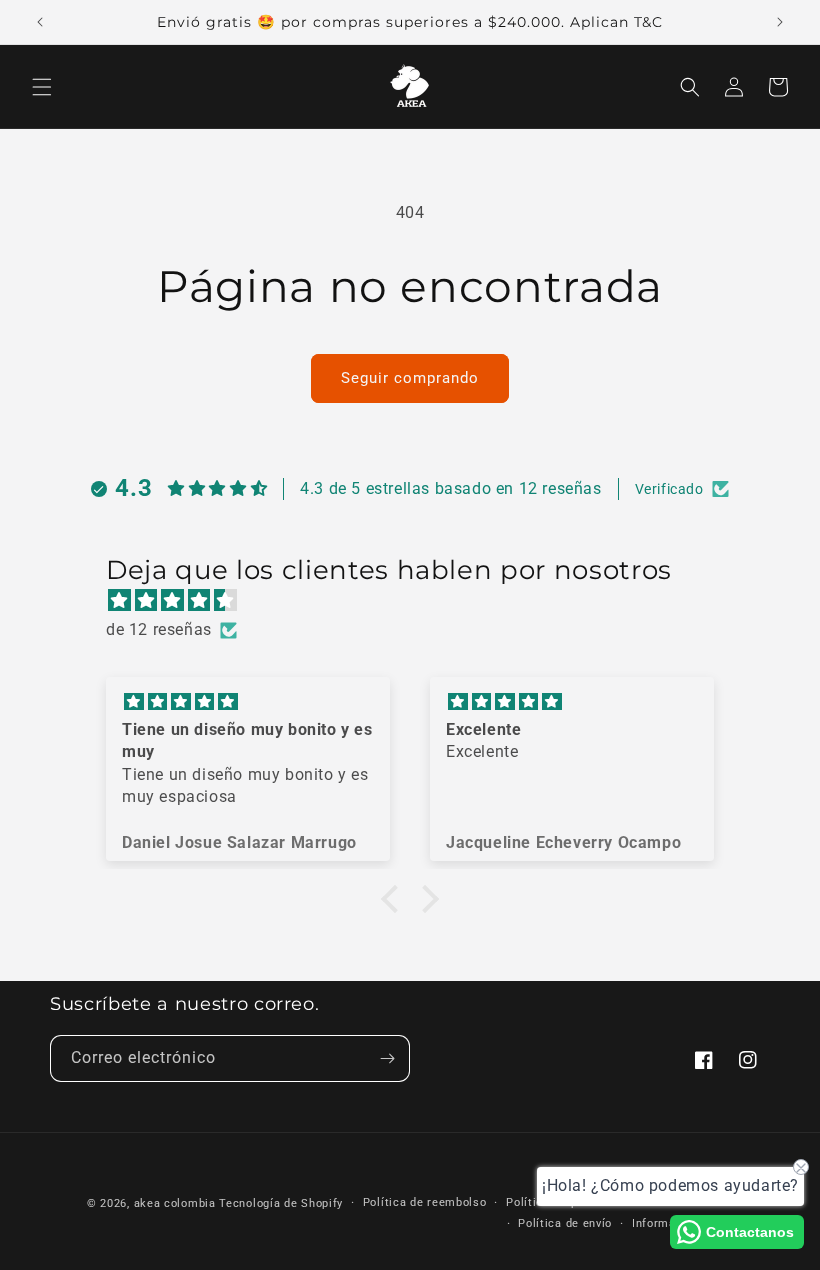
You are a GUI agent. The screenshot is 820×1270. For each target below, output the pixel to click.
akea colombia (175, 1203)
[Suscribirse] (387, 1058)
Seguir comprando (410, 378)
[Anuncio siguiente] (780, 22)
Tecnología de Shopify (281, 1203)
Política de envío (565, 1223)
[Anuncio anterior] (40, 22)
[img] (420, 601)
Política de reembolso (425, 1202)
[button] (42, 87)
